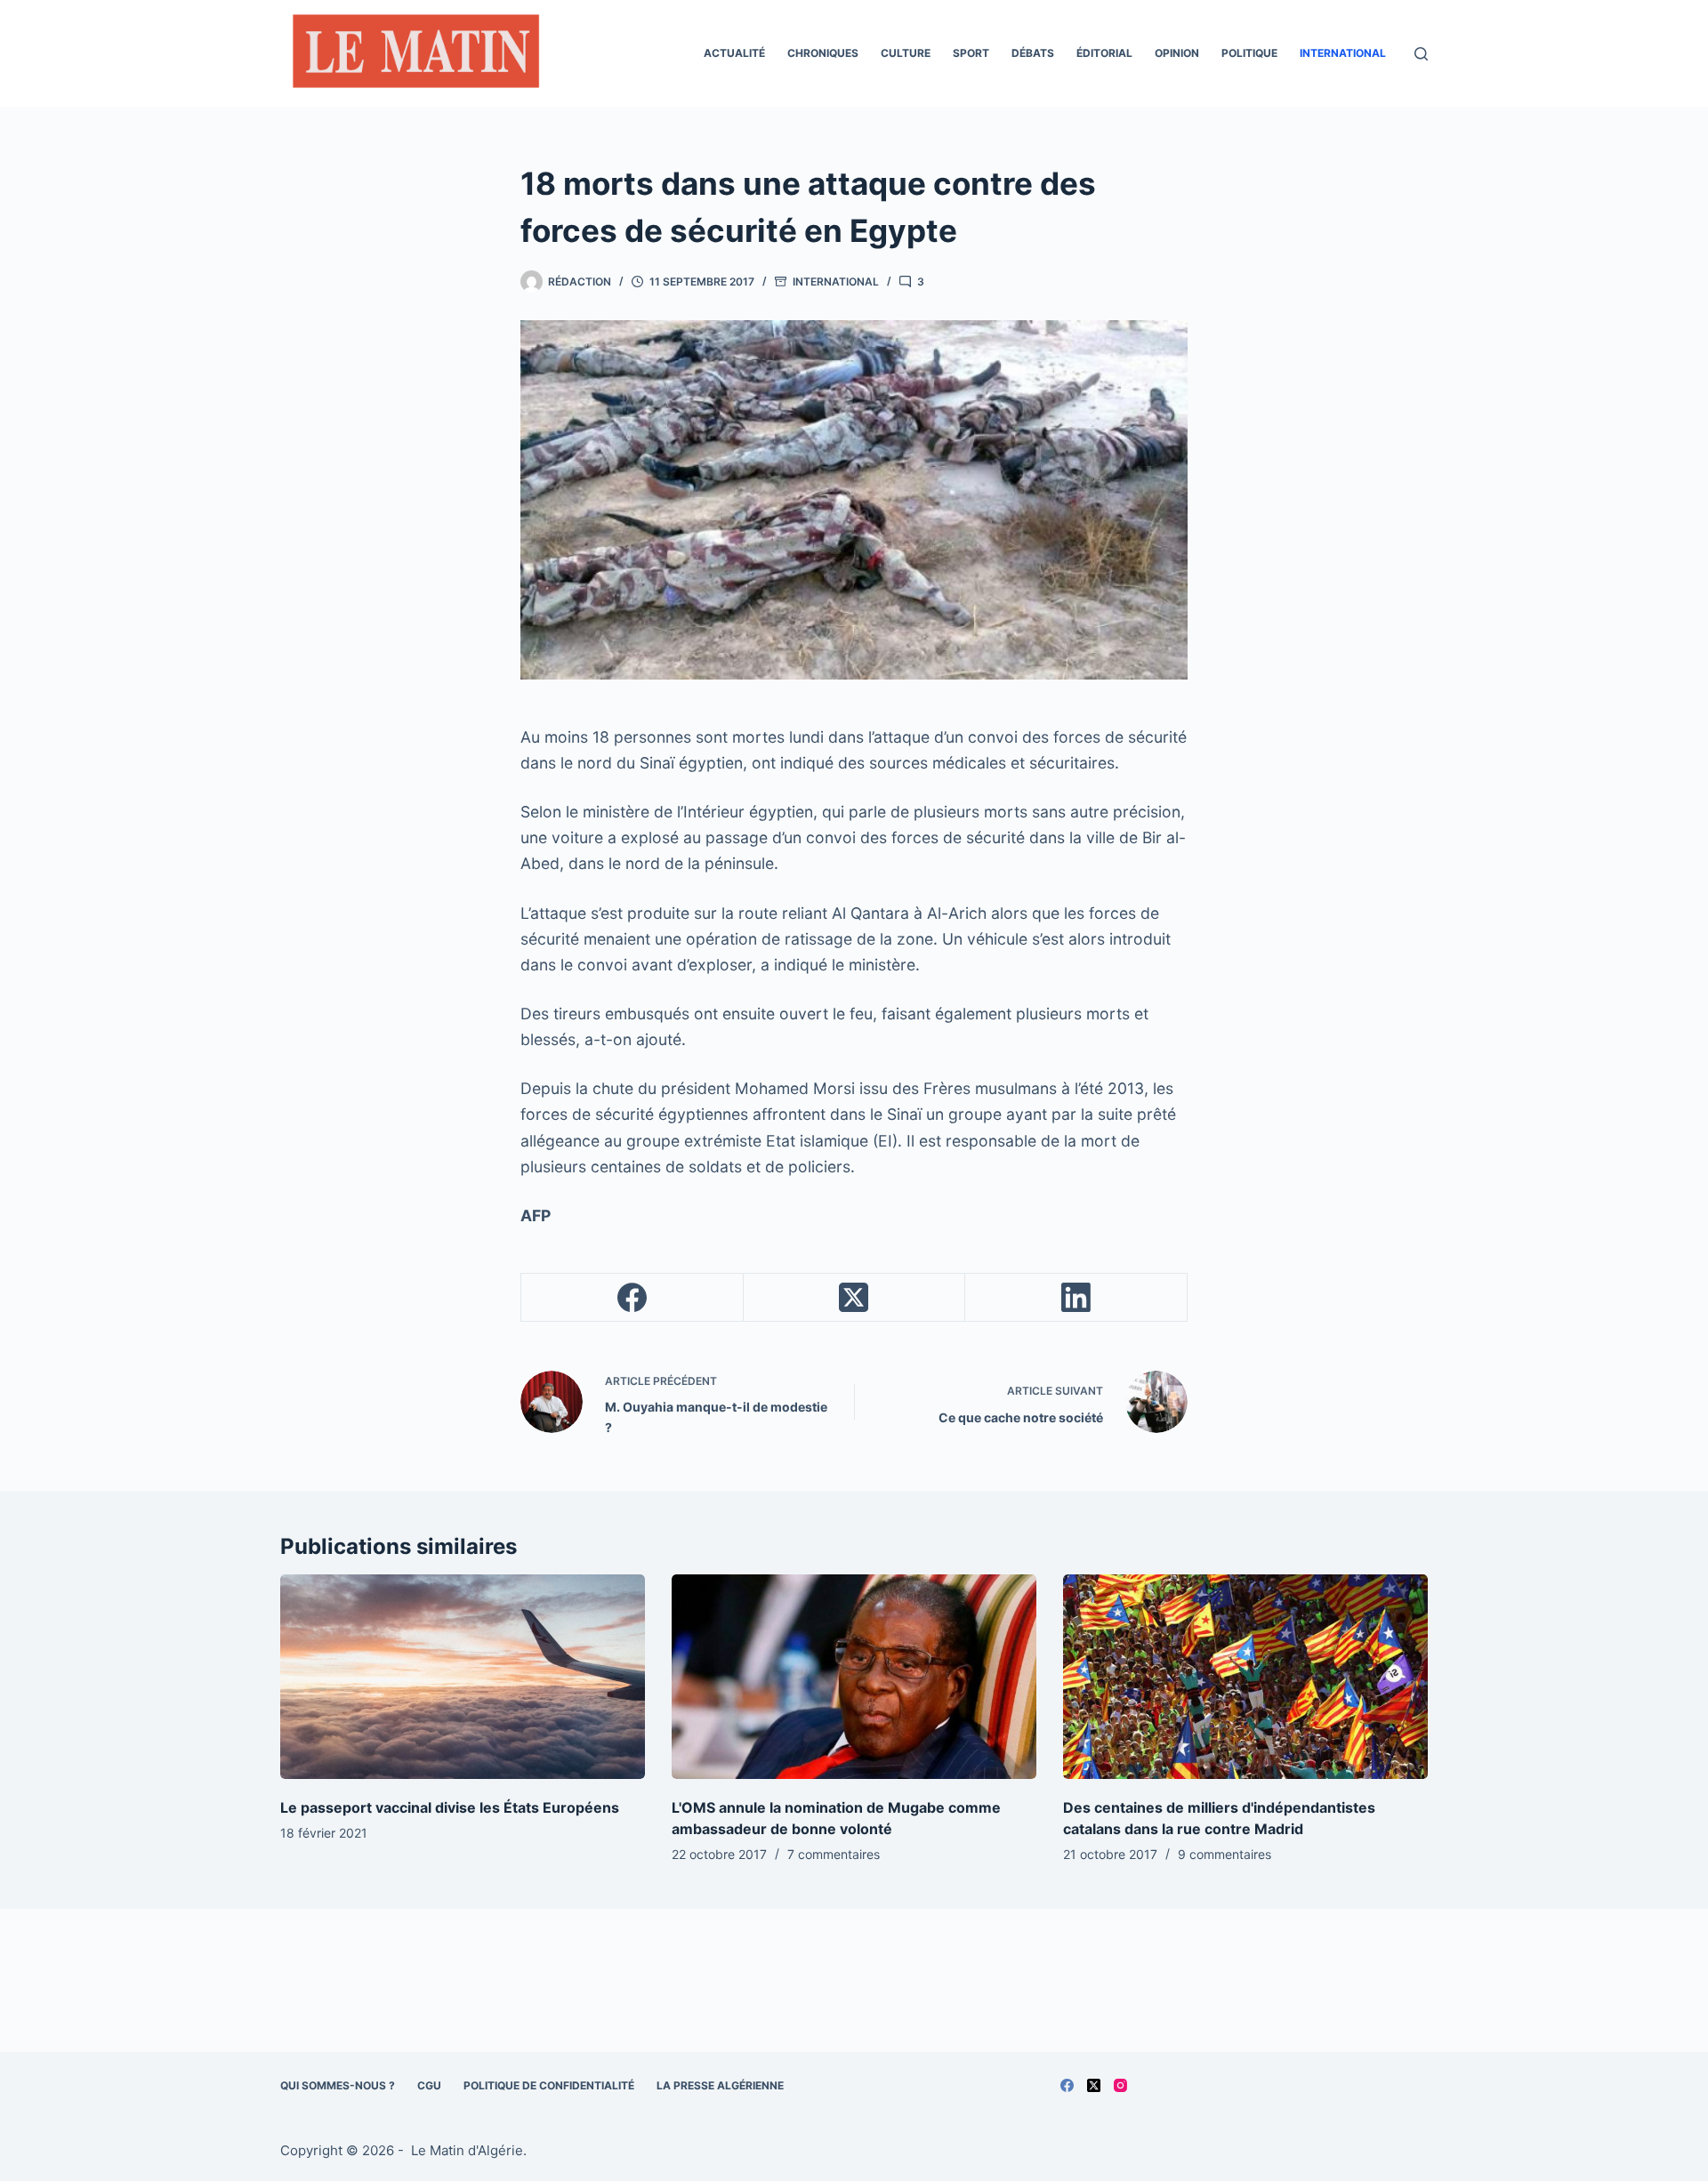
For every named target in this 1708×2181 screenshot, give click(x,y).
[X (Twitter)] (855, 1298)
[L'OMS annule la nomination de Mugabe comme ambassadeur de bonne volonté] (854, 1677)
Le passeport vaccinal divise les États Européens (450, 1807)
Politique (1249, 53)
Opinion (1177, 53)
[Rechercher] (1421, 54)
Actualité (734, 53)
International (1343, 53)
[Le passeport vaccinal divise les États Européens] (463, 1677)
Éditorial (1104, 53)
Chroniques (823, 53)
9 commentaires (1225, 1854)
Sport (971, 53)
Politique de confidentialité (549, 2085)
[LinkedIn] (1076, 1298)
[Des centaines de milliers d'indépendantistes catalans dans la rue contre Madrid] (1245, 1677)
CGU (429, 2085)
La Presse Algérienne (720, 2085)
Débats (1033, 53)
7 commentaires (834, 1854)
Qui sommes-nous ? (338, 2085)
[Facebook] (632, 1298)
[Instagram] (1120, 2085)
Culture (906, 53)
